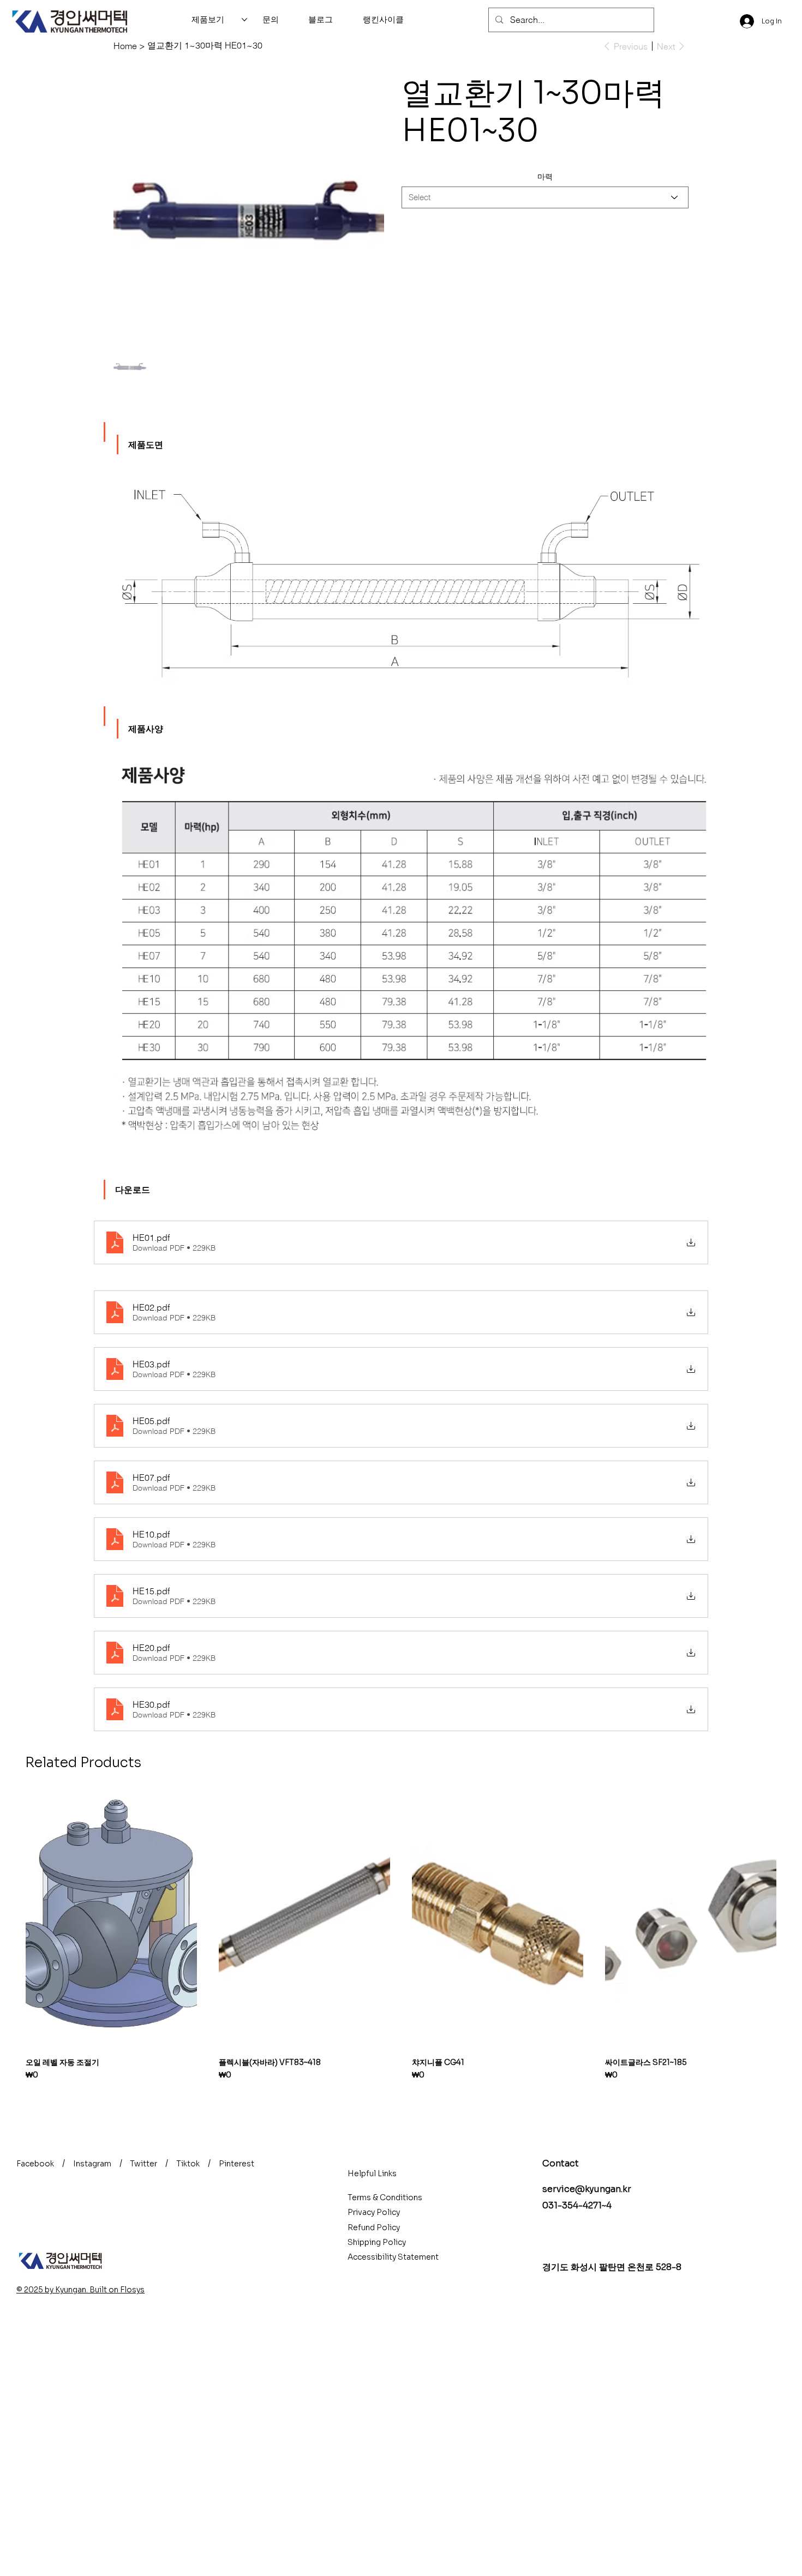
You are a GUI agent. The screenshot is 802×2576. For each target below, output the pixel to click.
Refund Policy (374, 2227)
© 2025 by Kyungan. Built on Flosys (80, 2290)
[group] (401, 1936)
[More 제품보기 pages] (244, 20)
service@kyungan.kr (587, 2189)
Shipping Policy (377, 2242)
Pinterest (237, 2164)
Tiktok (188, 2164)
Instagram (92, 2164)
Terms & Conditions (385, 2197)
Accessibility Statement (393, 2257)
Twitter (143, 2164)
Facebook (35, 2164)
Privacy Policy (374, 2212)
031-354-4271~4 (577, 2205)
